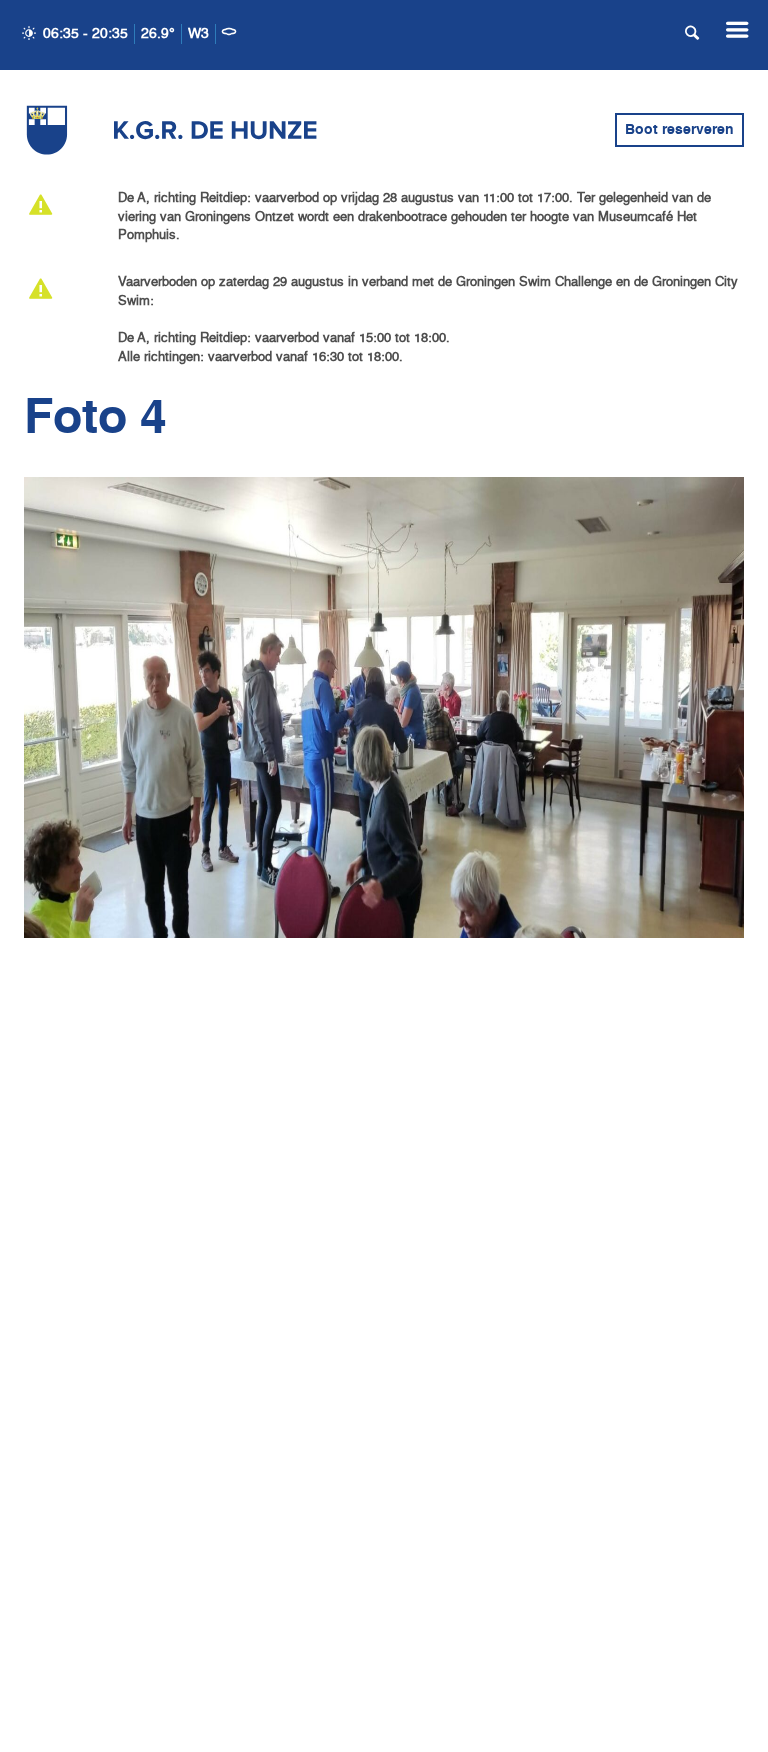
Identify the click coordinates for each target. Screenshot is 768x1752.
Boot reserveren (679, 130)
